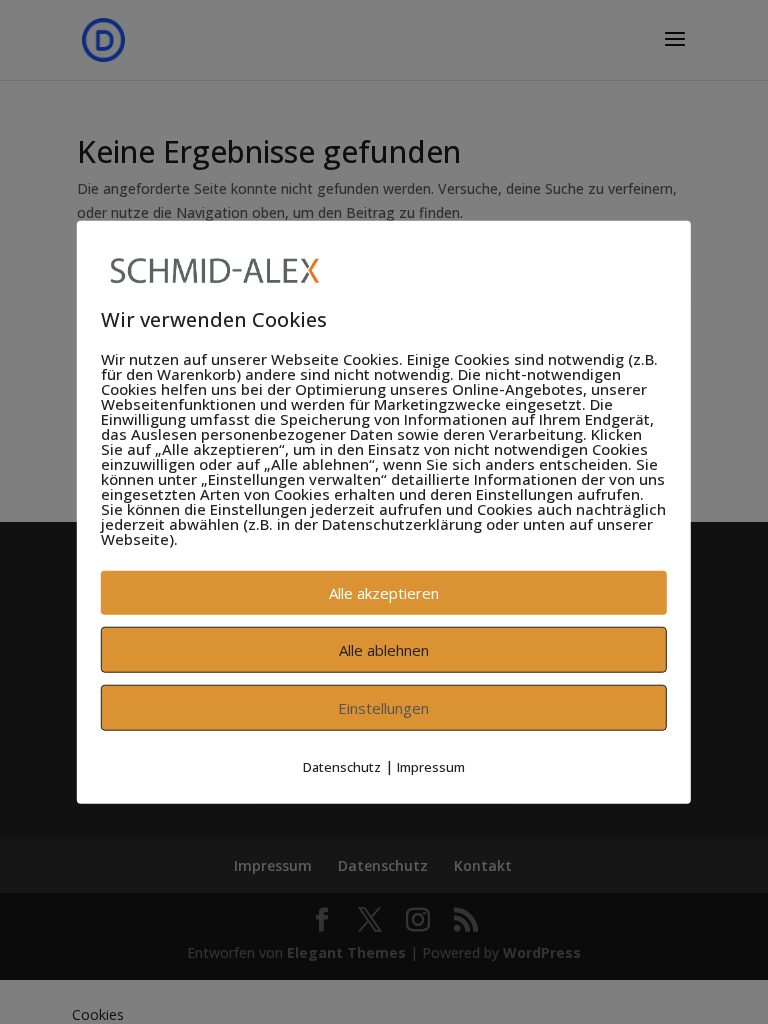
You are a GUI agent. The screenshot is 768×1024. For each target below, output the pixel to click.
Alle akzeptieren (384, 593)
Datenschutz (342, 767)
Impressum (431, 767)
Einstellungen (383, 708)
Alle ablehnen (384, 650)
